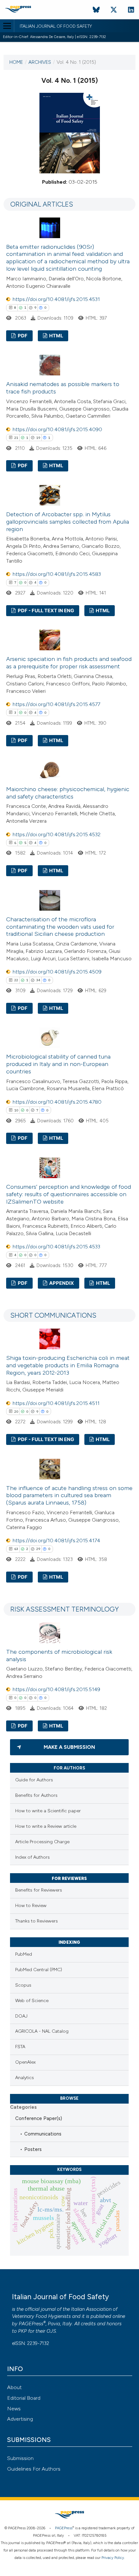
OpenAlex (25, 2062)
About (14, 2387)
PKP (22, 2331)
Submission (20, 2458)
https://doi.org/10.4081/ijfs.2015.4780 (57, 1102)
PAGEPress (31, 2324)
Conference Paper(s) (39, 2118)
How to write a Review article (46, 1826)
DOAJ (21, 2016)
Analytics (25, 2078)
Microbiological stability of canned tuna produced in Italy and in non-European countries (58, 1064)
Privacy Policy (113, 2558)
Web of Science (32, 2001)
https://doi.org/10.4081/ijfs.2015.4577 (56, 704)
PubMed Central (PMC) (39, 1970)
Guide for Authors (34, 1780)
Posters (33, 2149)
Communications (43, 2134)
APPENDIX (61, 1283)
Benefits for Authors (36, 1795)
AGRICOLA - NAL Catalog (42, 2031)
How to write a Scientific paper (48, 1811)
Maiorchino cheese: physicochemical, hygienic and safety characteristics (68, 793)
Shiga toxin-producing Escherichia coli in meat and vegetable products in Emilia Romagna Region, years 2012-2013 (68, 1365)
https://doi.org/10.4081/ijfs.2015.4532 (57, 834)
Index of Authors (32, 1857)
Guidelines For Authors (34, 2469)
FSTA (20, 2047)
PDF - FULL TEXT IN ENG (45, 611)
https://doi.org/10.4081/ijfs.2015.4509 (57, 972)
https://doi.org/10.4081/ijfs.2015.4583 (57, 574)
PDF (22, 336)
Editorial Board (24, 2398)
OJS (51, 2331)
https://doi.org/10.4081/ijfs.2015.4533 (56, 1247)
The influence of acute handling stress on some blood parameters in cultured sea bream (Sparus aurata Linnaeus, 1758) (69, 1496)
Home (16, 62)
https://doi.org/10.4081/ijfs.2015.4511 (56, 1403)
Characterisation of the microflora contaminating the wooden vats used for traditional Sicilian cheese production (60, 927)
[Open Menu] (7, 26)
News (14, 2409)
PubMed (24, 1954)
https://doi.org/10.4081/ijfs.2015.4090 (57, 429)
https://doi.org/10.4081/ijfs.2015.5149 (56, 1689)
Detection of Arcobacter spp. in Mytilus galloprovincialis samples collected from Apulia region (68, 522)
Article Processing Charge (42, 1842)
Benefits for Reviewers (39, 1890)
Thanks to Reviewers (37, 1921)
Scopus (23, 1985)
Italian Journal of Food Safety (56, 26)
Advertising (20, 2419)
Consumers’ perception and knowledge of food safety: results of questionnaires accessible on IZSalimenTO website (69, 1194)
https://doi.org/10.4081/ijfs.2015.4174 (56, 1540)
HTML (56, 336)
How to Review (31, 1906)
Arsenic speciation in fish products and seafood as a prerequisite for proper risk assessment (69, 663)
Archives (40, 62)
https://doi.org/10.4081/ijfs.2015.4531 (56, 299)
